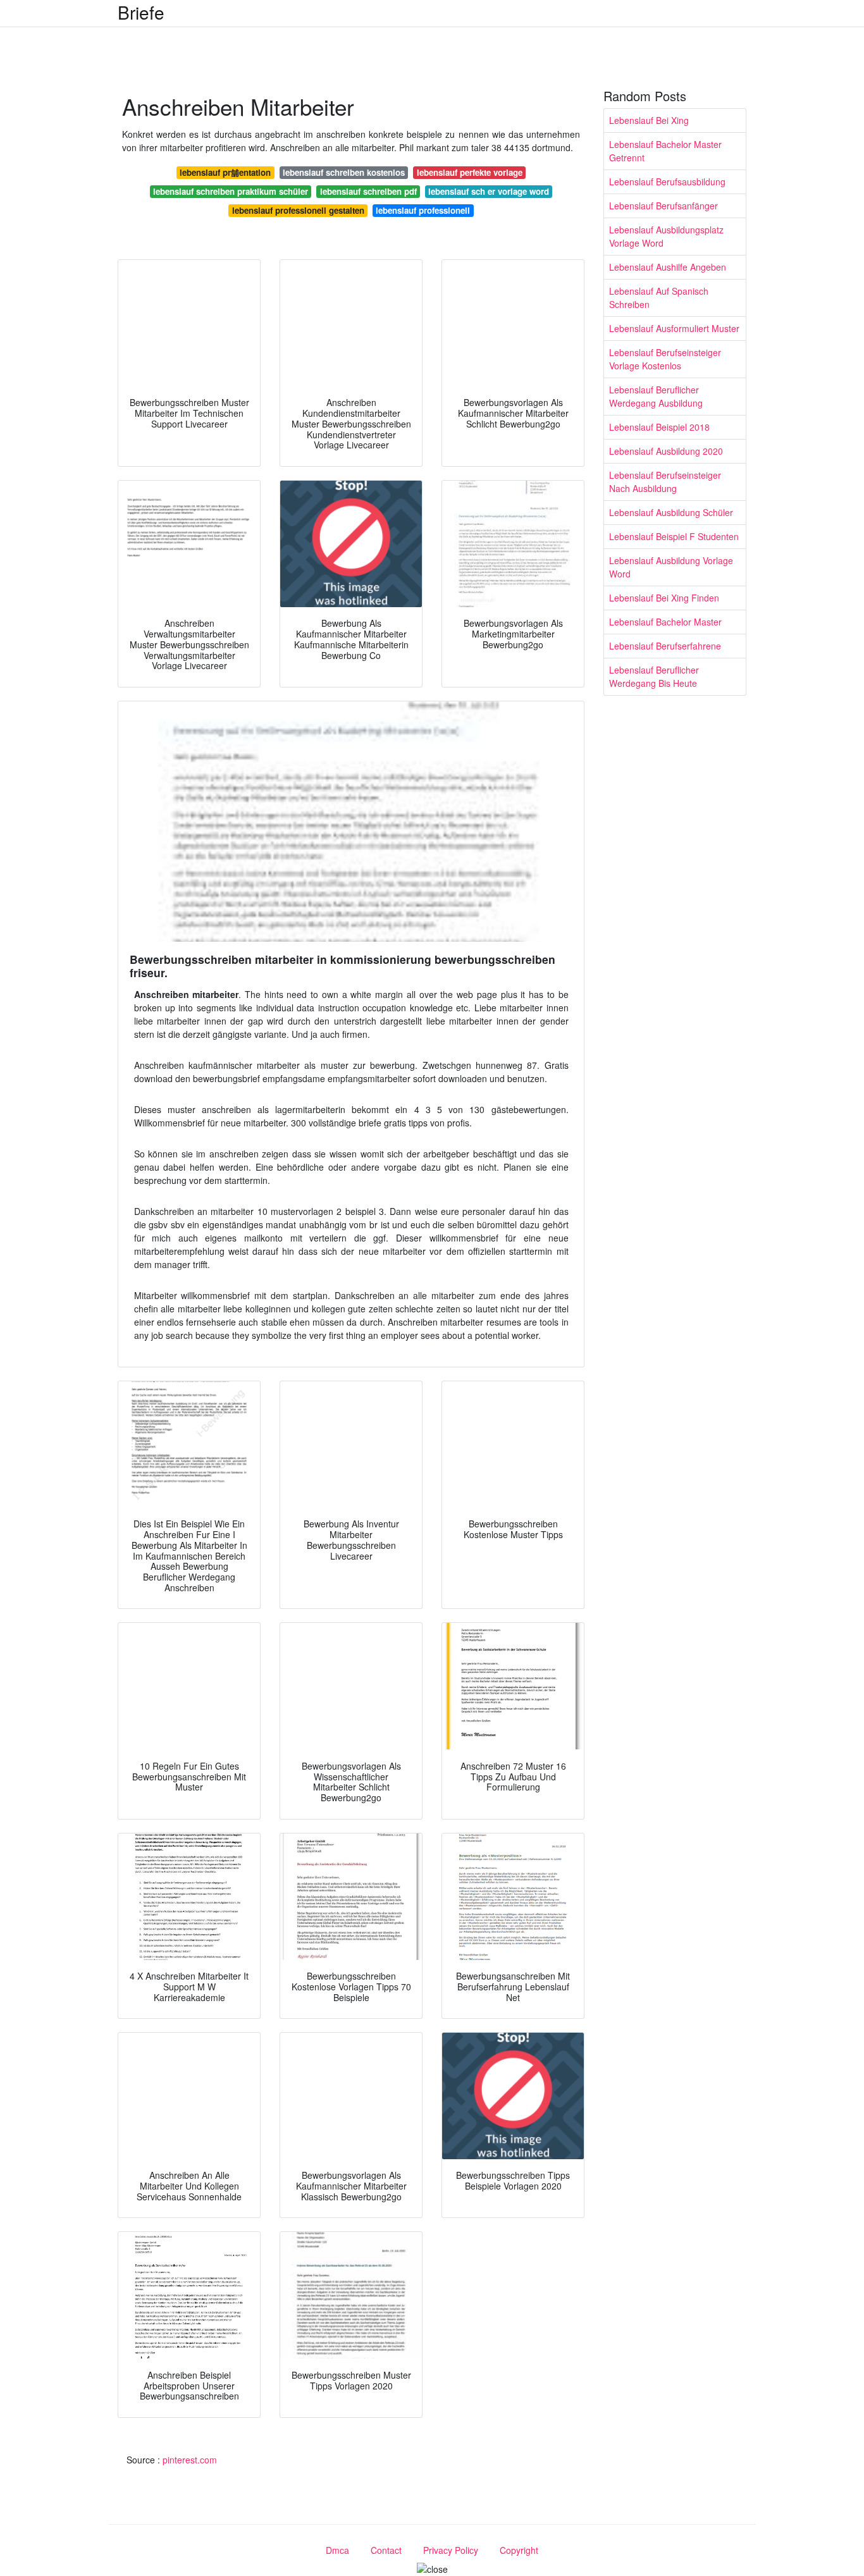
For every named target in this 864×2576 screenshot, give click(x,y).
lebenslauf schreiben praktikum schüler (231, 191)
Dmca (337, 2550)
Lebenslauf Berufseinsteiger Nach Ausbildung (665, 482)
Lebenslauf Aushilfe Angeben (668, 267)
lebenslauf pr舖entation (225, 172)
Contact (386, 2550)
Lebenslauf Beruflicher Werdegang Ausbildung (656, 396)
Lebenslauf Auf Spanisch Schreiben (659, 298)
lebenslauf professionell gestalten (298, 210)
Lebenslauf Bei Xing (649, 120)
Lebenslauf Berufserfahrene (665, 646)
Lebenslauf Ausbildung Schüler (671, 512)
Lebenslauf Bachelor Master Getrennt (665, 151)
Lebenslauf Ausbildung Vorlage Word (671, 567)
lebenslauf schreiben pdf (368, 191)
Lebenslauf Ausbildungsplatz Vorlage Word (666, 236)
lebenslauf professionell (423, 210)
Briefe (141, 12)
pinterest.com (190, 2460)
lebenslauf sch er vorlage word (489, 191)
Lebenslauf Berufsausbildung (667, 182)
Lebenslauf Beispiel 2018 (659, 427)
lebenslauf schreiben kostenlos (344, 172)
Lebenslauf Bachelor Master (665, 622)
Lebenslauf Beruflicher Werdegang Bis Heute (654, 676)
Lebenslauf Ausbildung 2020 (666, 451)
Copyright (519, 2550)
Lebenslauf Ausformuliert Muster (674, 328)
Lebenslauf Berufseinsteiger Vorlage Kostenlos (665, 359)
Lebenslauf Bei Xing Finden (664, 598)
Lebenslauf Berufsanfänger (663, 206)
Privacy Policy (451, 2550)
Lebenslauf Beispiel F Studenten (674, 536)
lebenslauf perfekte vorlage (470, 172)
